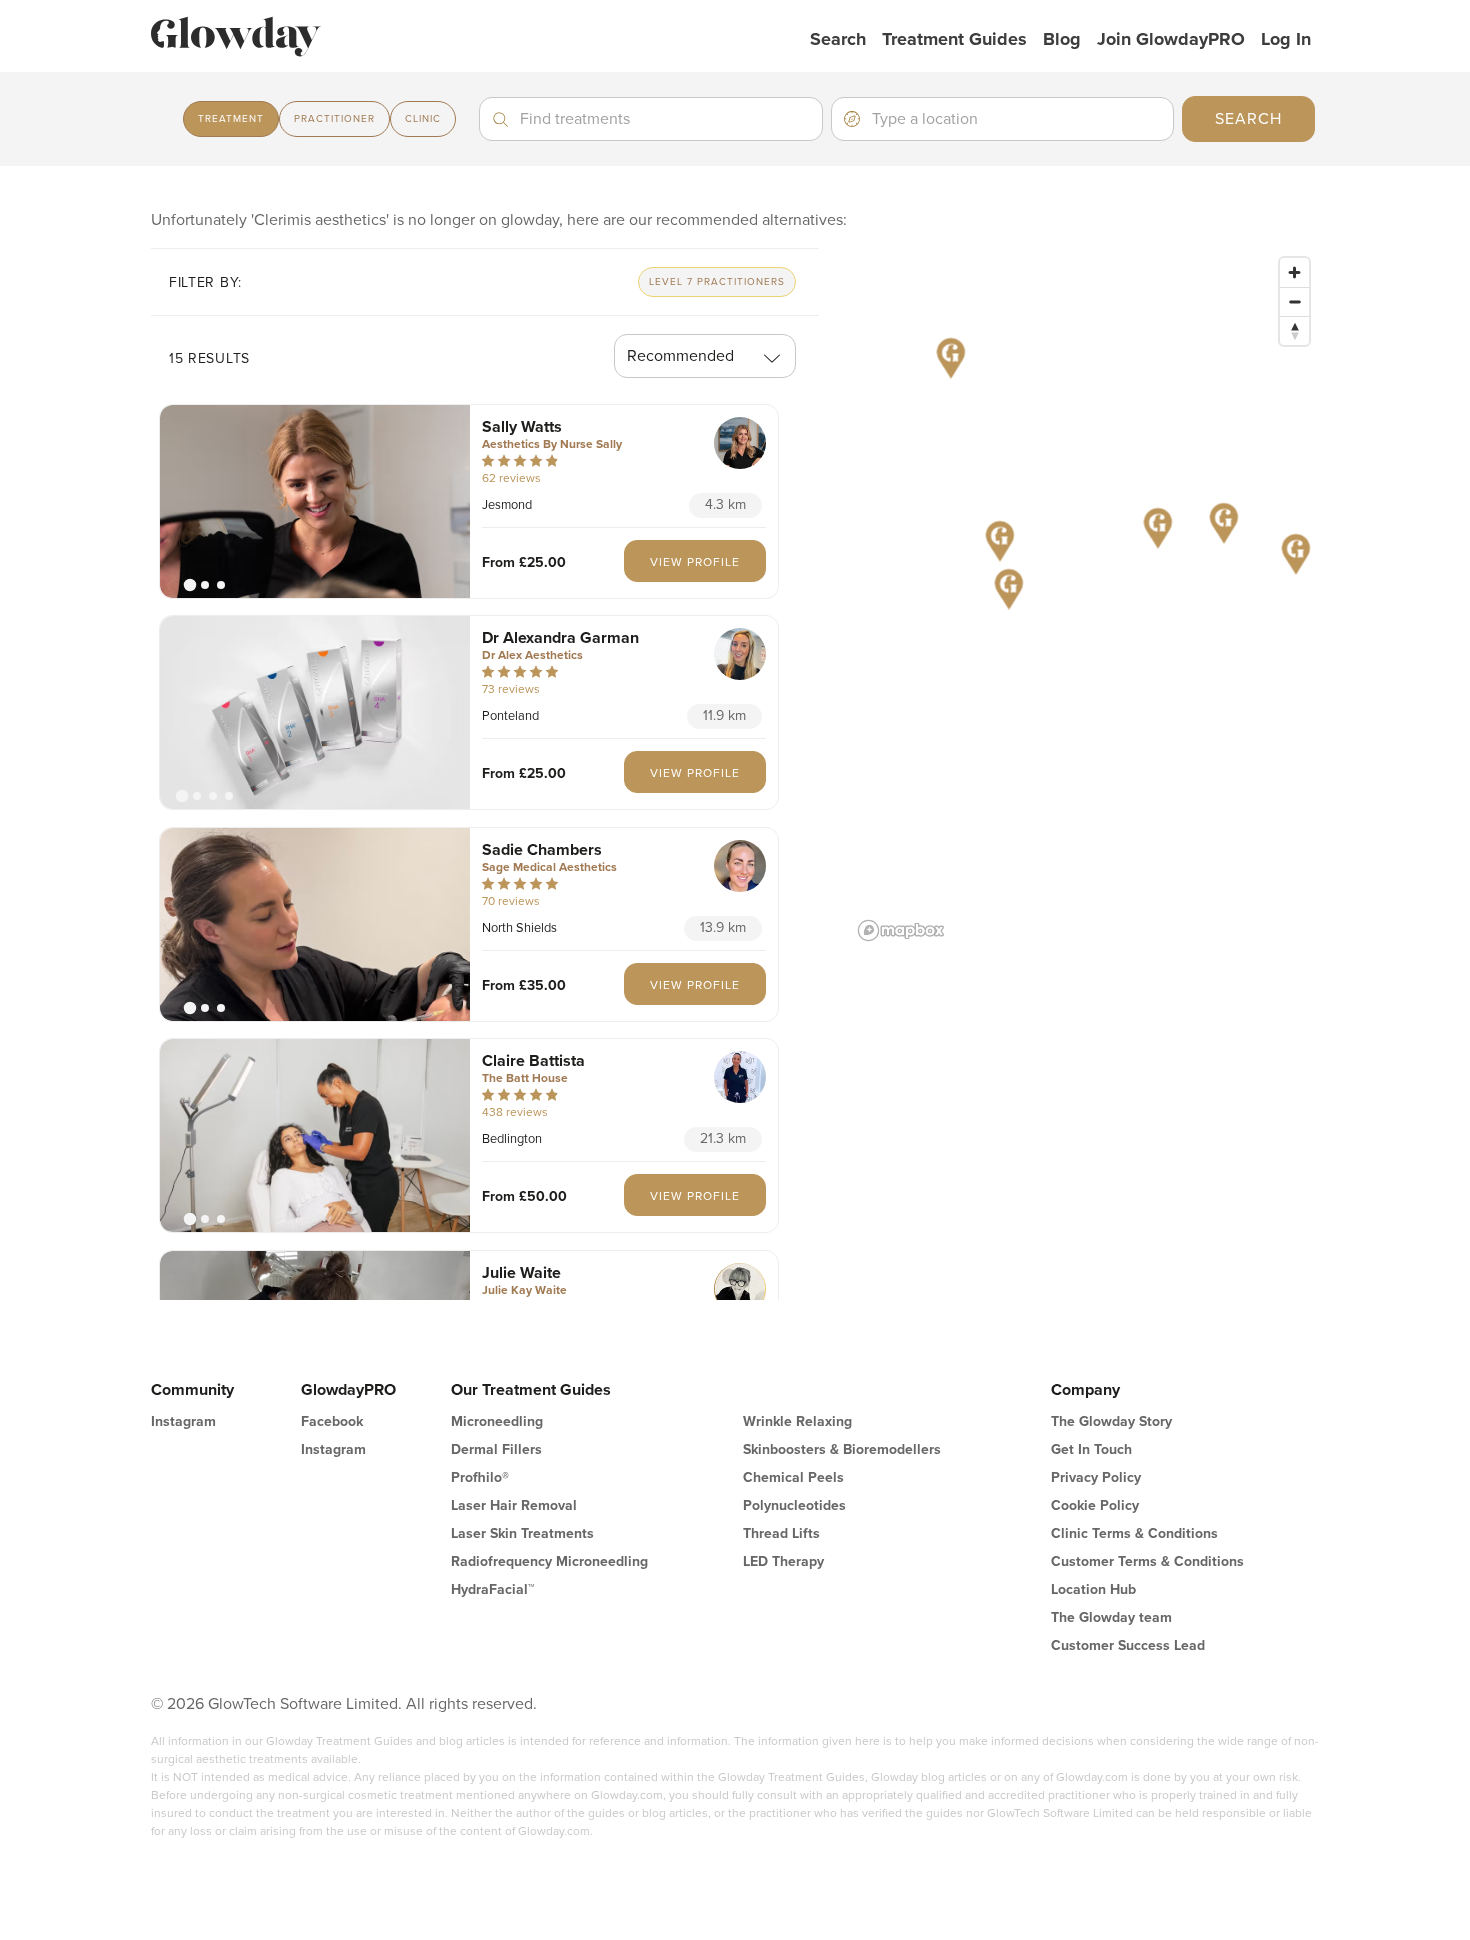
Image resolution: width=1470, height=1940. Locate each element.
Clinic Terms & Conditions (1134, 1533)
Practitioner (334, 119)
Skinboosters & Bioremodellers (842, 1449)
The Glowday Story (1111, 1421)
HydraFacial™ (492, 1589)
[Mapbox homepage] (901, 930)
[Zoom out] (1294, 301)
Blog (1062, 39)
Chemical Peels (793, 1477)
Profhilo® (480, 1477)
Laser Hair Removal (514, 1505)
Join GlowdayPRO (1171, 39)
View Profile (695, 562)
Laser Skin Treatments (522, 1533)
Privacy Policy (1096, 1477)
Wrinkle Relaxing (797, 1421)
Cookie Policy (1095, 1505)
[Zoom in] (1294, 272)
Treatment (231, 119)
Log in (1286, 39)
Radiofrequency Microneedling (549, 1561)
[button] (315, 501)
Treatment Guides (954, 39)
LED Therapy (783, 1561)
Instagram (183, 1421)
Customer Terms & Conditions (1147, 1561)
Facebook (332, 1421)
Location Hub (1093, 1589)
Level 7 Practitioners (717, 282)
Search (838, 39)
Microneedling (497, 1421)
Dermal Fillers (496, 1449)
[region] (1085, 598)
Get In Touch (1091, 1449)
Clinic (423, 119)
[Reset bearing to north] (1294, 330)
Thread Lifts (781, 1533)
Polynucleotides (794, 1505)
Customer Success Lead (1128, 1645)
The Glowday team (1111, 1617)
